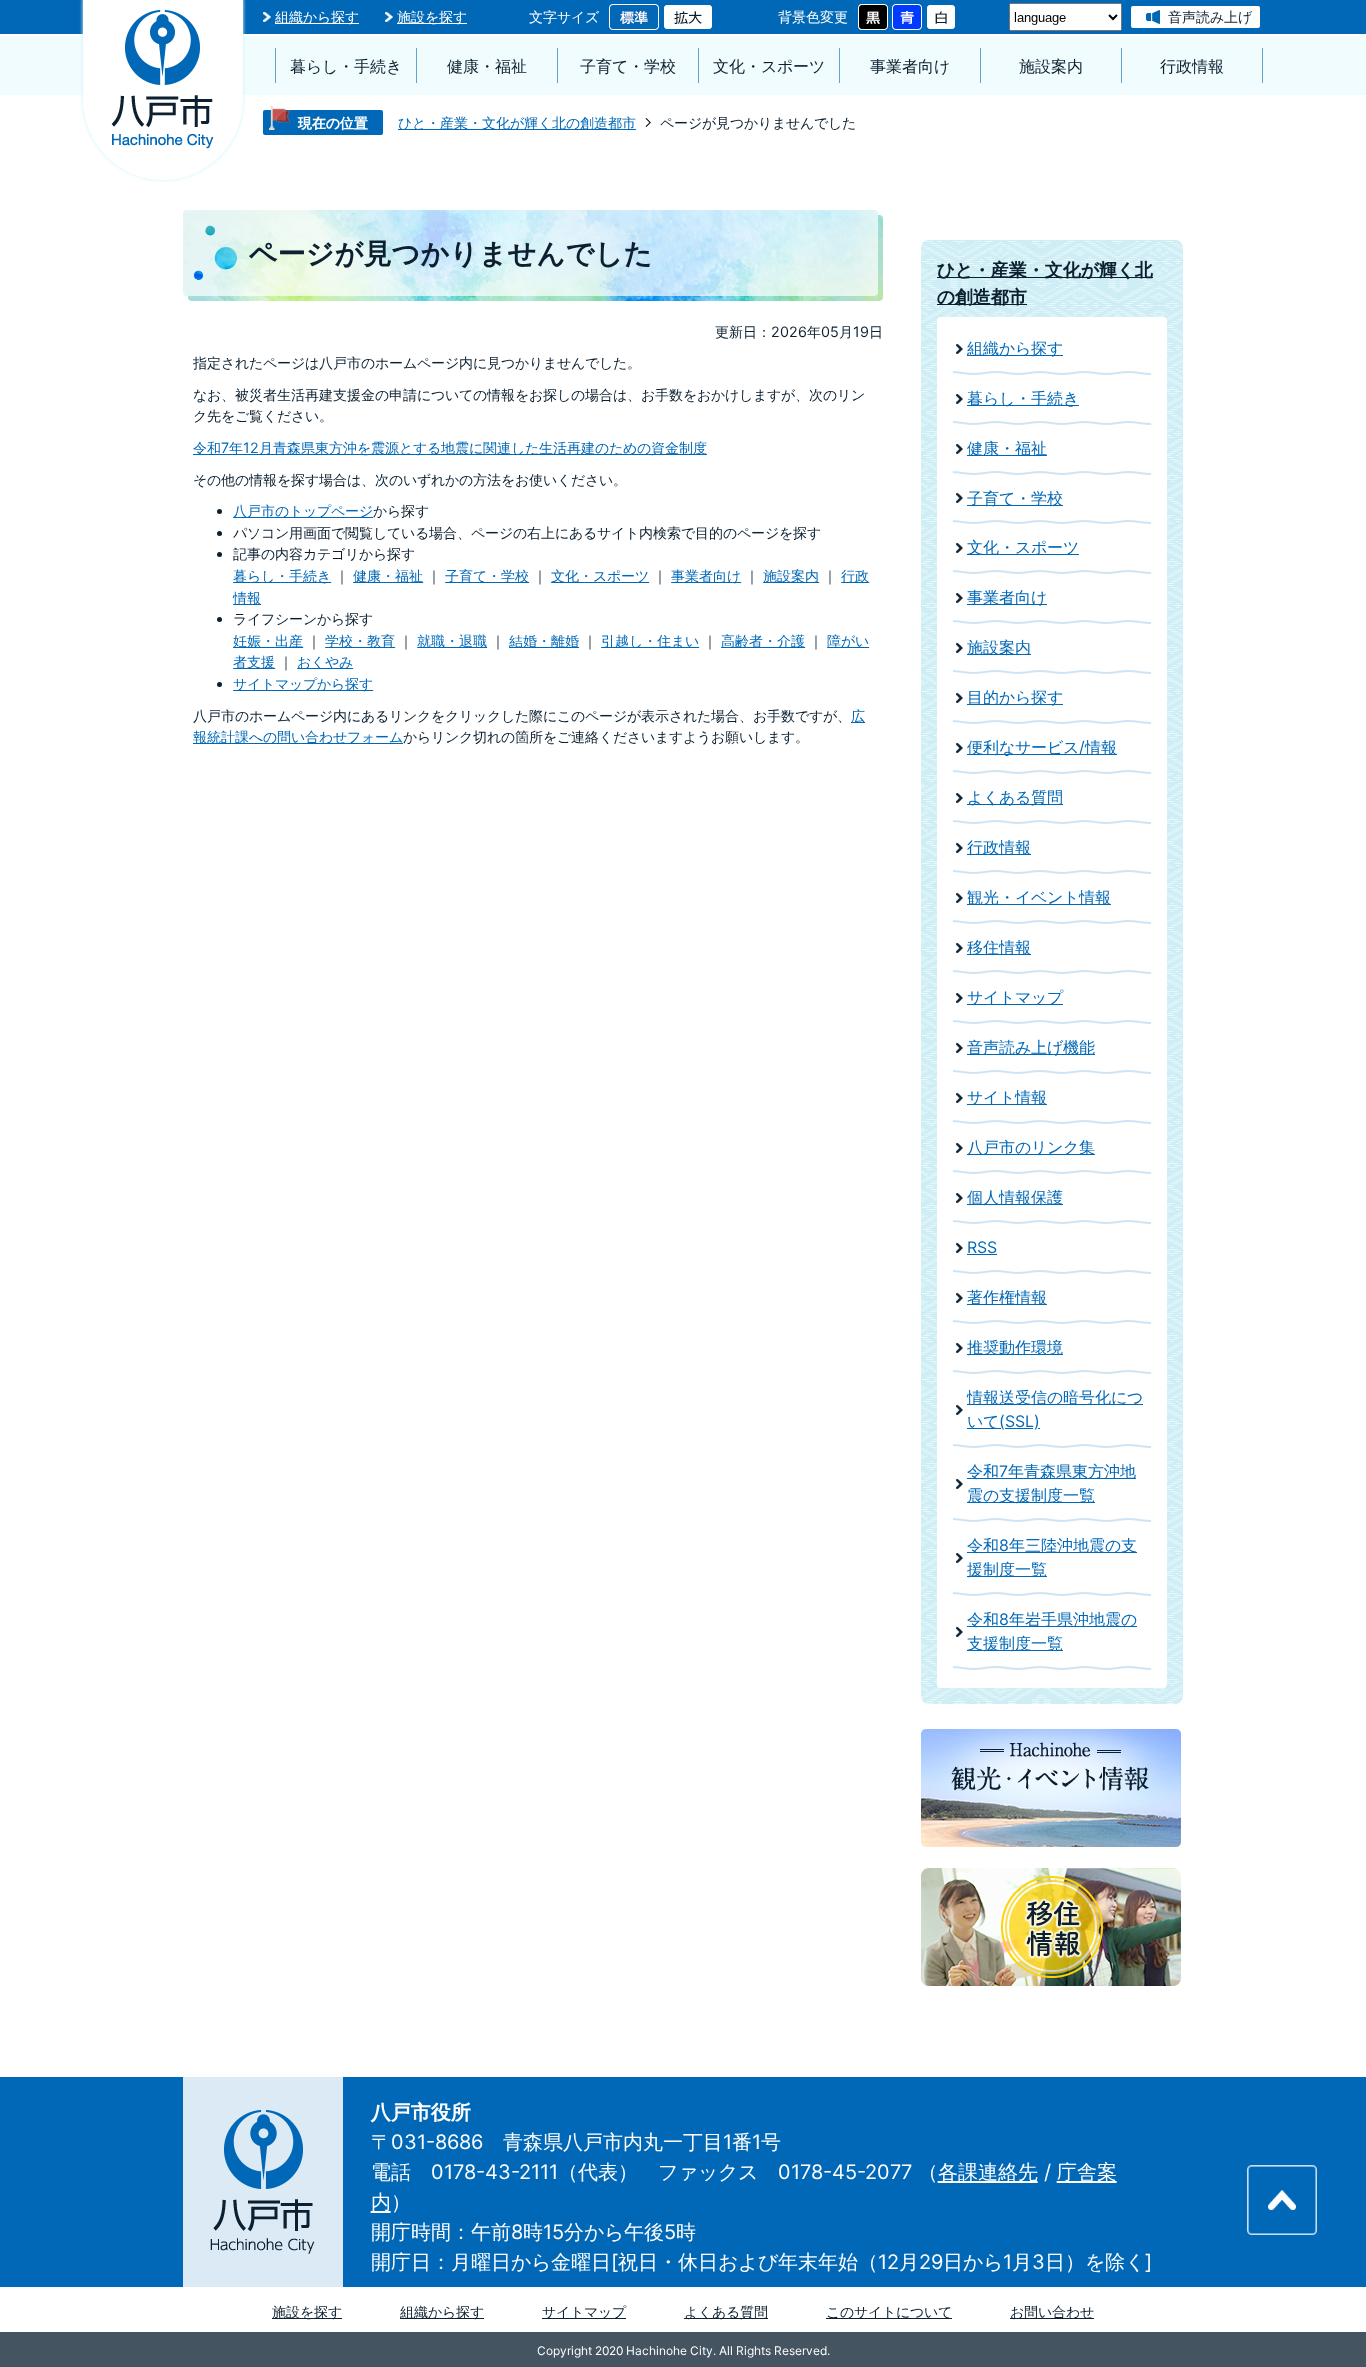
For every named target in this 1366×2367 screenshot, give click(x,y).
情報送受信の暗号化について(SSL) (1055, 1409)
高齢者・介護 (763, 640)
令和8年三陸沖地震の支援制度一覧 (1052, 1557)
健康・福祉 (487, 66)
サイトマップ (1015, 997)
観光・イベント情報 (1039, 897)
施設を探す (432, 16)
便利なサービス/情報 (1042, 747)
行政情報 (1192, 66)
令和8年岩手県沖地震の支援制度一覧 (1052, 1631)
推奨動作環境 (1015, 1347)
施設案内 (1051, 66)
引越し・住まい (650, 640)
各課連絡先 (988, 2172)
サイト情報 (1007, 1097)
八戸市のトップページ (303, 510)
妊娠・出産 (268, 640)
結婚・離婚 (544, 640)
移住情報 (999, 947)
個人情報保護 (1015, 1197)
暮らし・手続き (346, 66)
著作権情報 (1007, 1297)
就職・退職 (452, 640)
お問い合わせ (1052, 2311)
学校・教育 (360, 640)
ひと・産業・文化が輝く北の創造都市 (517, 122)
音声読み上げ (1210, 16)
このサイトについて (889, 2311)
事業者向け (910, 66)
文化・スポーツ (769, 66)
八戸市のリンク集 (1031, 1147)
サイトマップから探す (303, 683)
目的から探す (1015, 697)
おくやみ (325, 661)
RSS (982, 1247)
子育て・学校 (628, 66)
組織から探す (317, 16)
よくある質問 (1015, 797)
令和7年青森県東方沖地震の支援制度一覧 (1051, 1483)
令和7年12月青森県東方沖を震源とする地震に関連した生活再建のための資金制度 (450, 447)
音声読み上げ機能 (1031, 1047)
